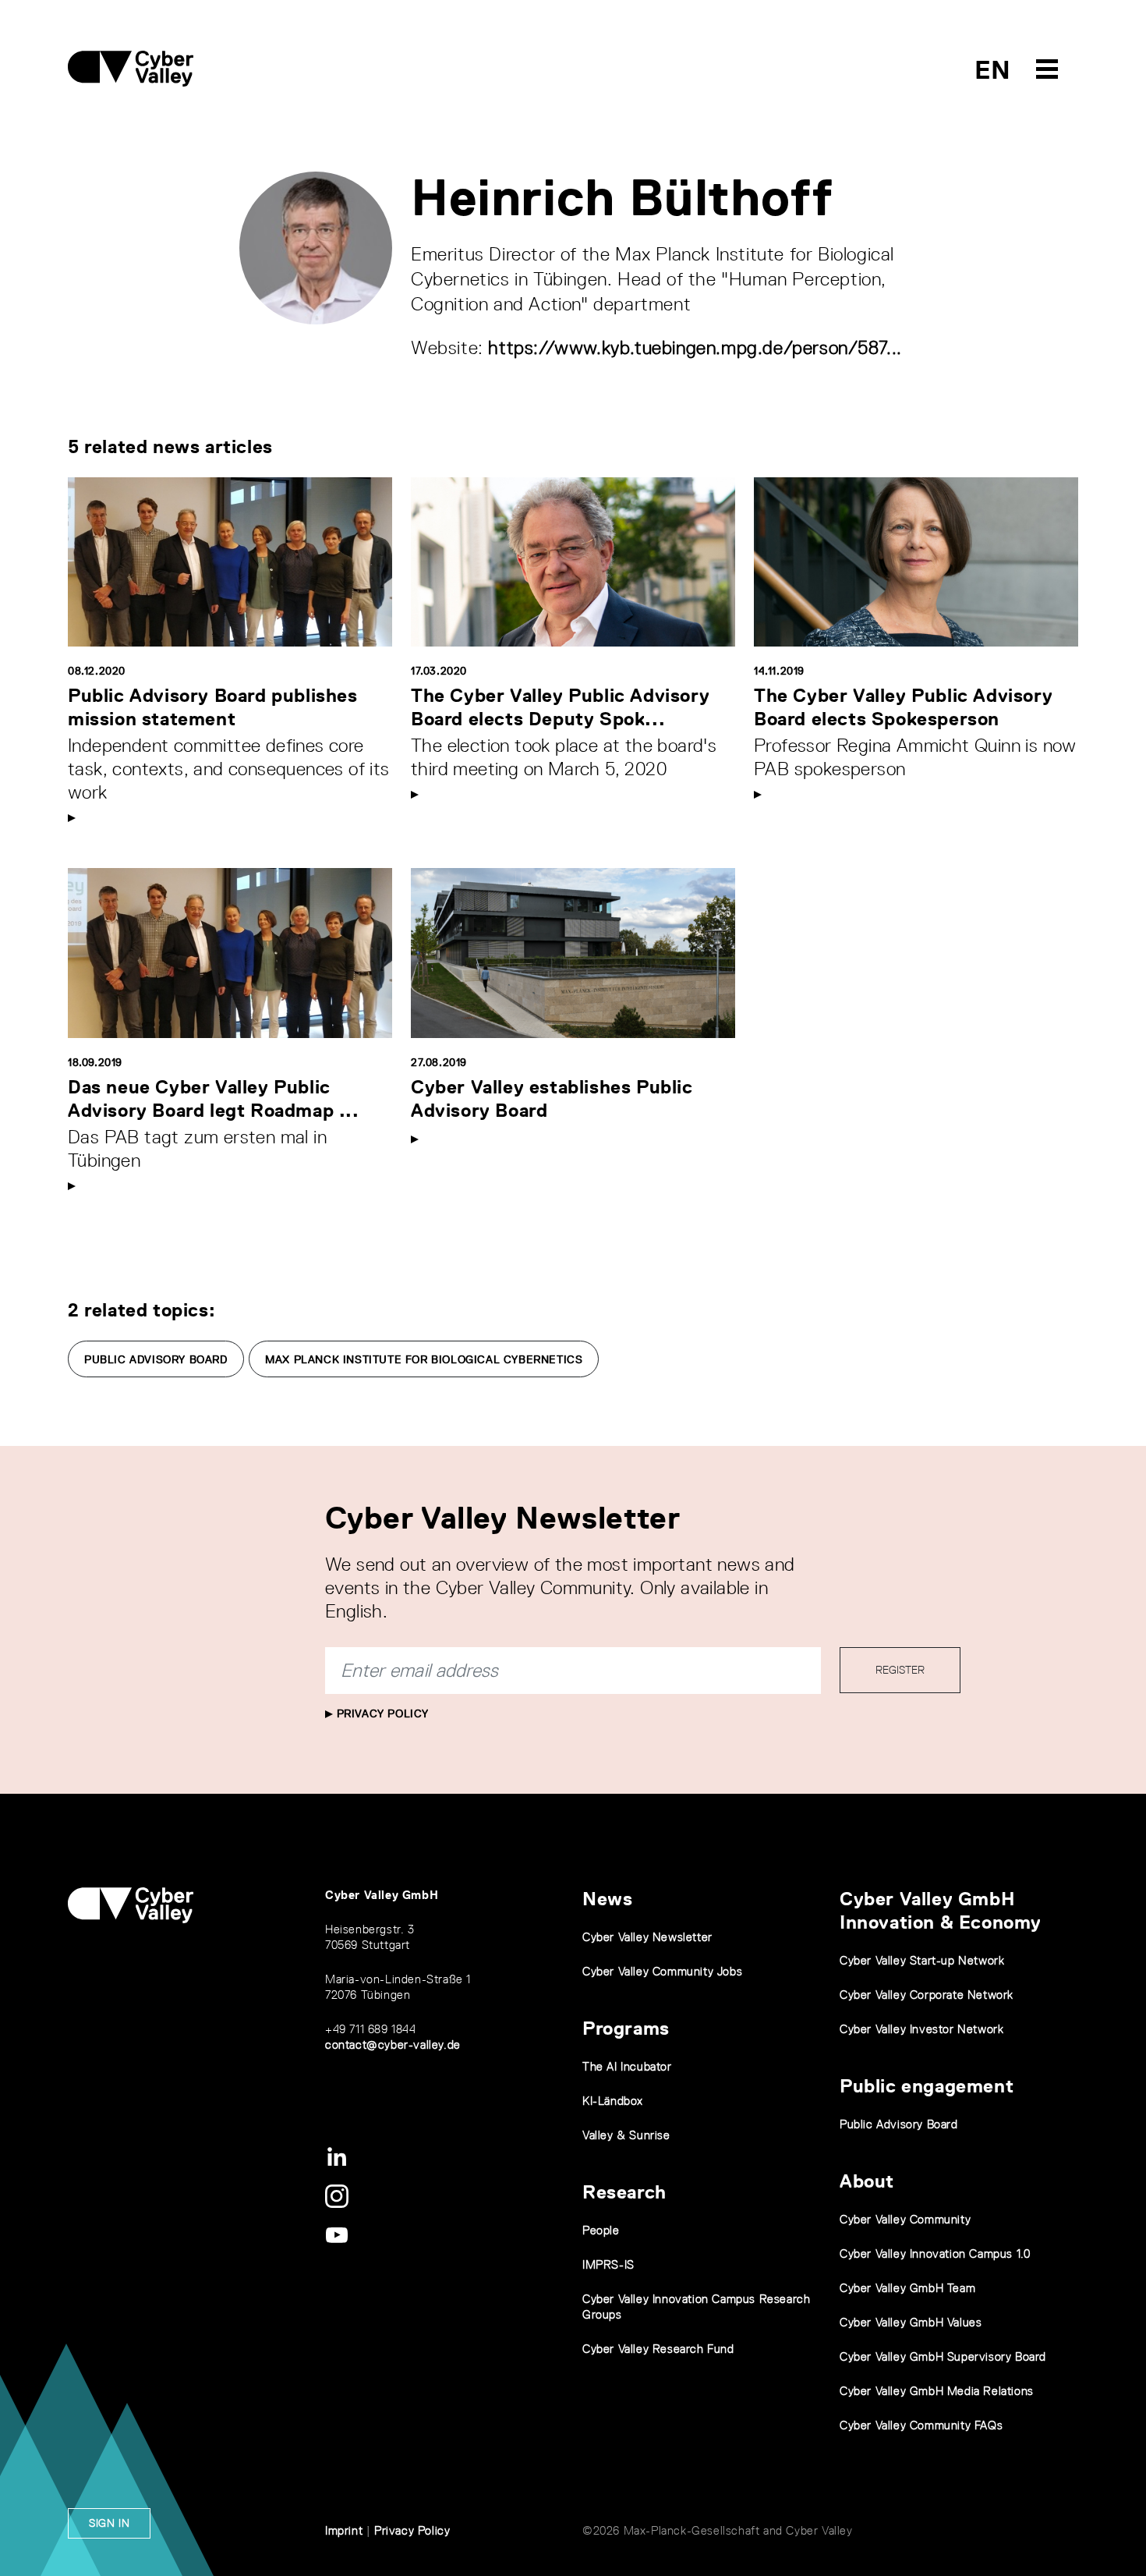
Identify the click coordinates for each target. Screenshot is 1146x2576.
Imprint (344, 2530)
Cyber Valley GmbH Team (907, 2288)
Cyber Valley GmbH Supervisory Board (943, 2356)
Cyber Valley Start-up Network (922, 1960)
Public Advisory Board (156, 1359)
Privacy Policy (381, 1713)
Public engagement (927, 2086)
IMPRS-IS (608, 2264)
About (867, 2181)
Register (900, 1670)
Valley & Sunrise (626, 2135)
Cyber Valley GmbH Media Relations (937, 2391)
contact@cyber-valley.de (393, 2045)
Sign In (109, 2523)
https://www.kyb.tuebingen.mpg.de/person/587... (695, 347)
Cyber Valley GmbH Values (911, 2322)
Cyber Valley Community (905, 2219)
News (607, 1899)
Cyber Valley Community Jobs (662, 1971)
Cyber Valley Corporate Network (927, 1995)
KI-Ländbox (613, 2101)
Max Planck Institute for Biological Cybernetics (424, 1359)
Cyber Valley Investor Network (921, 2029)
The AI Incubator (627, 2066)
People (601, 2230)
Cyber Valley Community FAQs (921, 2425)
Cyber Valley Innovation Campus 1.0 (935, 2254)
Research (624, 2192)
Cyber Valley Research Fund (658, 2349)
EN (993, 70)
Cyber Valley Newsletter (647, 1937)
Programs (626, 2028)
